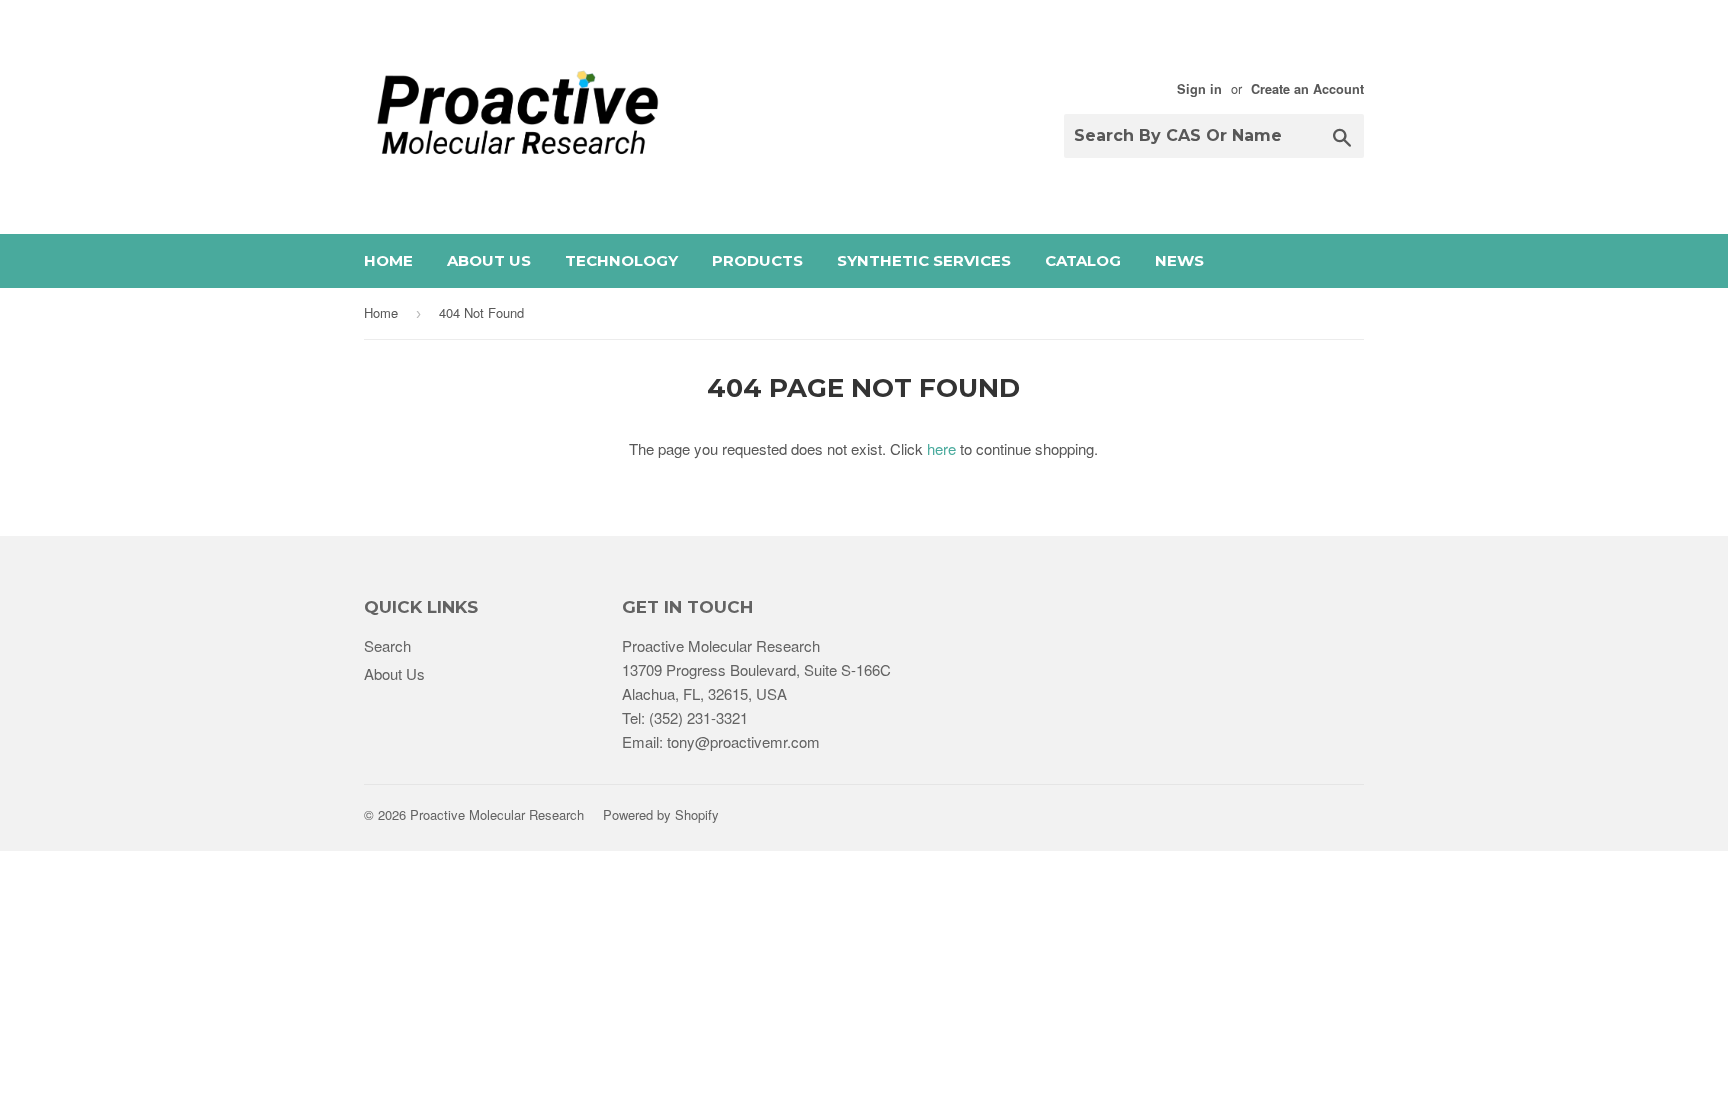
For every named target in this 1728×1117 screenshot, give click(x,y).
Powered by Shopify (661, 814)
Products (757, 260)
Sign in (1199, 89)
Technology (621, 260)
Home (388, 260)
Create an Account (1307, 89)
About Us (489, 260)
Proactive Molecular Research (497, 814)
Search (387, 645)
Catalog (1083, 260)
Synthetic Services (924, 260)
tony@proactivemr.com (743, 741)
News (1179, 260)
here (941, 448)
